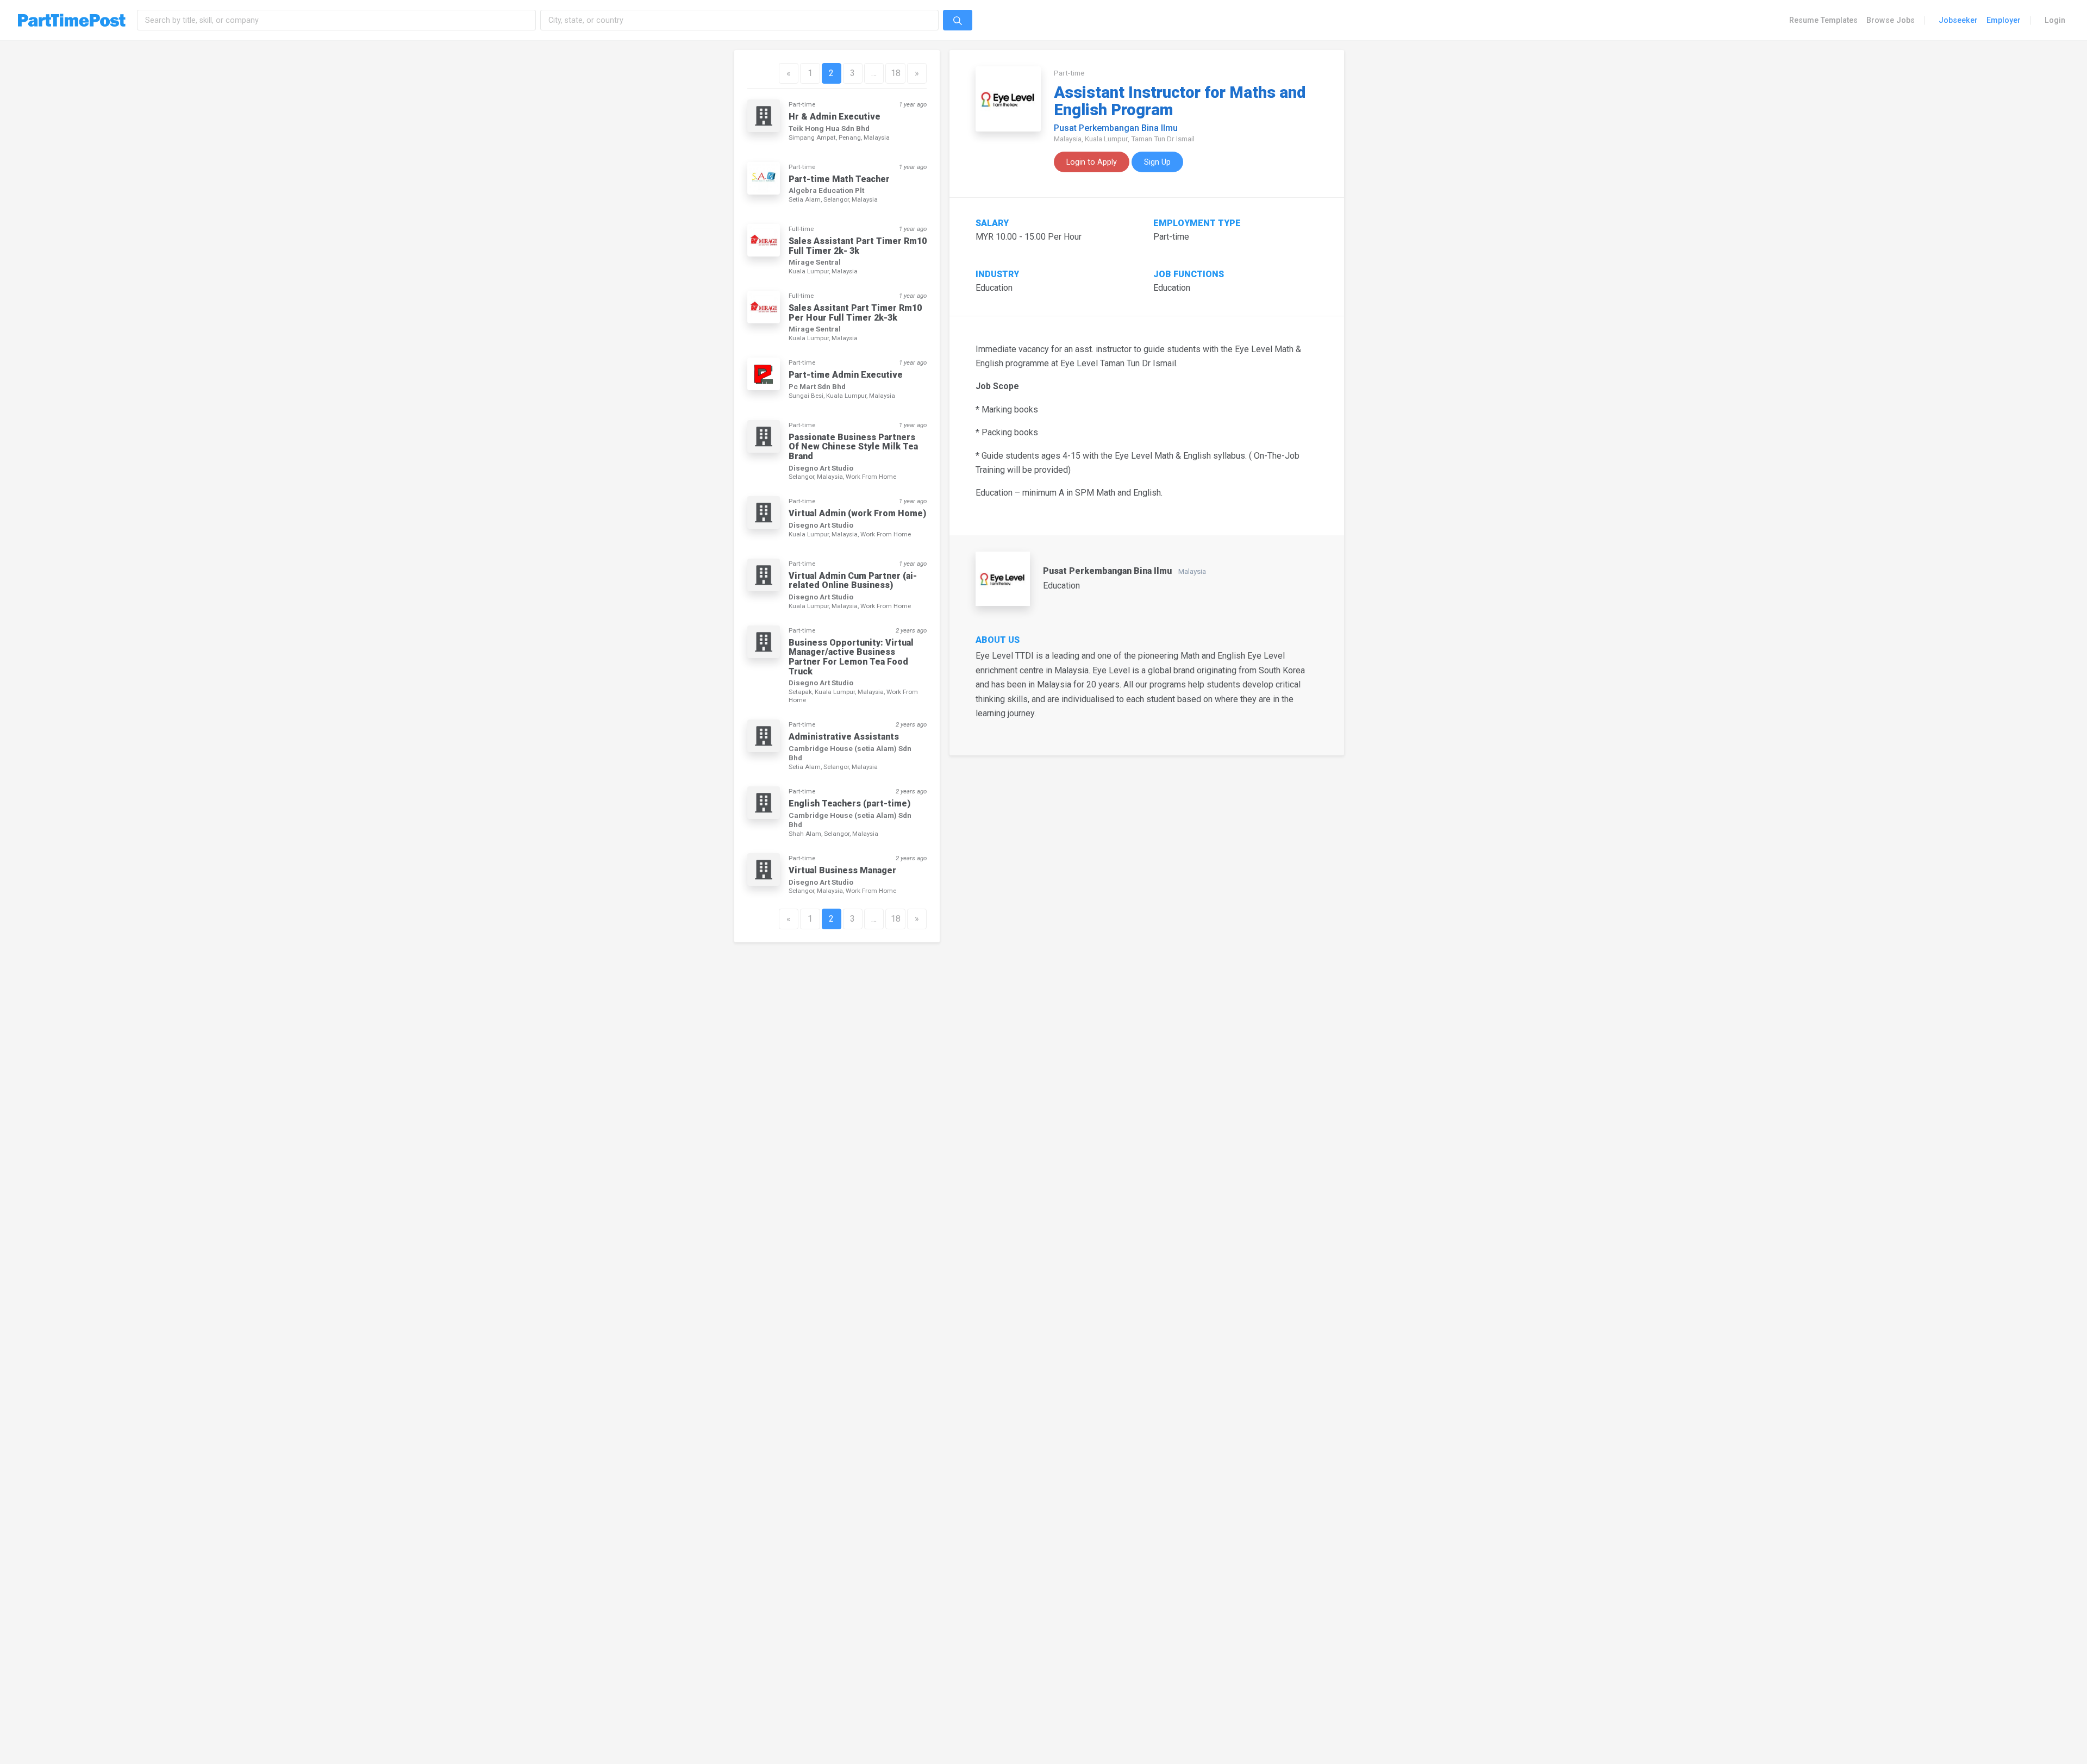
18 (896, 73)
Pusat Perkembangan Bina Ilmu (1116, 128)
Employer (2004, 20)
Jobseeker (1958, 20)
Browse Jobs (1891, 20)
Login (2055, 20)
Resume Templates (1823, 20)
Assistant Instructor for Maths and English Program (1180, 101)
